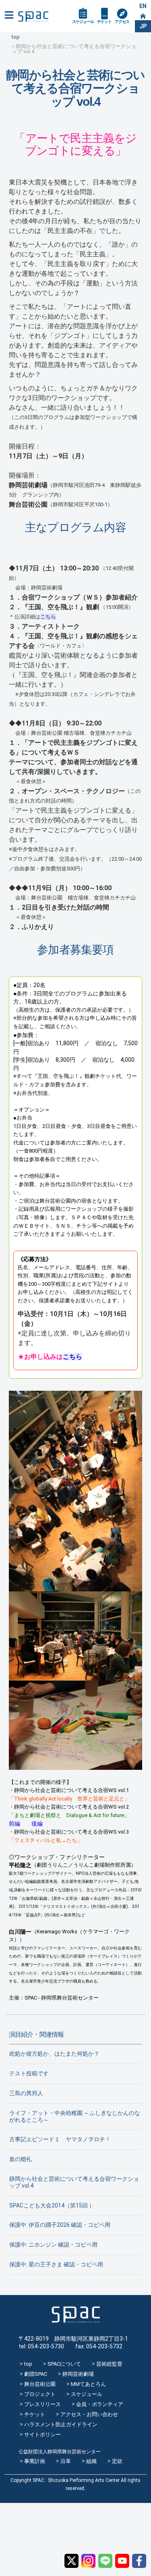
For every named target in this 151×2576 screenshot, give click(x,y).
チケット (104, 22)
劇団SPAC (36, 2374)
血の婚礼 (21, 2159)
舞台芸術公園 (40, 2384)
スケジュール (83, 22)
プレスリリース (42, 2404)
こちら (48, 617)
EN (143, 6)
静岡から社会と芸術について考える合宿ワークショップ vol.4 (74, 2182)
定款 (117, 2461)
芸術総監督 (109, 2364)
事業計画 (35, 2461)
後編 (37, 1824)
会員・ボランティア (100, 2404)
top (28, 2364)
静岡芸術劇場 (78, 2374)
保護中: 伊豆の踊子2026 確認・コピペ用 (60, 2225)
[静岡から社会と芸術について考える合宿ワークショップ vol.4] (76, 1587)
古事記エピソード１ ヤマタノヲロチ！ (60, 2139)
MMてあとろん (88, 2384)
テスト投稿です (29, 2073)
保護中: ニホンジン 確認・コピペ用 (53, 2245)
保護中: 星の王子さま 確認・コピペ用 (56, 2264)
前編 (14, 1824)
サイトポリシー (42, 2435)
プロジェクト (40, 2394)
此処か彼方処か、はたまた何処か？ (54, 2054)
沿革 (66, 2461)
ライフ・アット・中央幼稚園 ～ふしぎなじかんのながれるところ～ (75, 2116)
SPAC (33, 17)
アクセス (122, 22)
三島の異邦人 (26, 2093)
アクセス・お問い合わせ (89, 2414)
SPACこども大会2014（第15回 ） (52, 2205)
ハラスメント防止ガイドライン (61, 2424)
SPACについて (64, 2364)
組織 (91, 2461)
